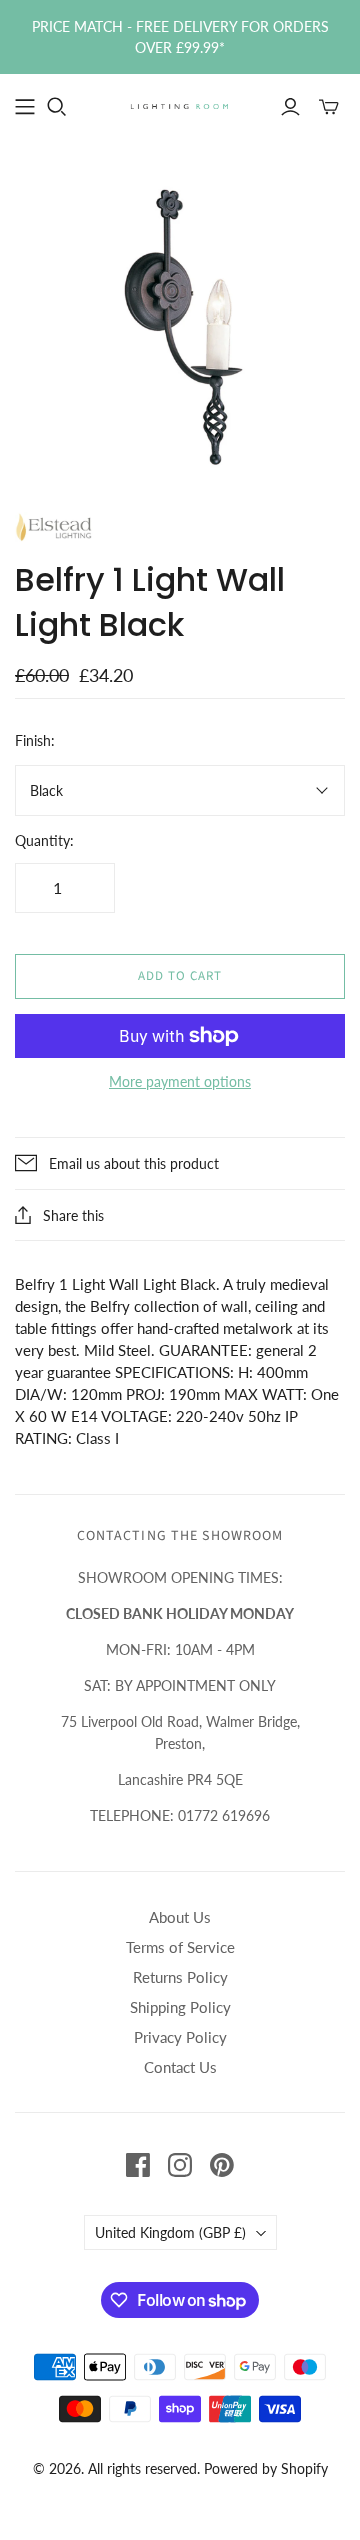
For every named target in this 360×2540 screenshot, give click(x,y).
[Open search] (57, 107)
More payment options (180, 1081)
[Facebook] (138, 2165)
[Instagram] (180, 2165)
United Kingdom (170, 2232)
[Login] (290, 107)
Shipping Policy (180, 2007)
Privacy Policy (180, 2037)
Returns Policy (180, 1977)
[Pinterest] (222, 2165)
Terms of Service (180, 1947)
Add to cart (180, 976)
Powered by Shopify (266, 2468)
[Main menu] (25, 107)
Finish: (35, 740)
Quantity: (44, 840)
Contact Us (180, 2067)
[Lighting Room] (180, 105)
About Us (180, 1917)
